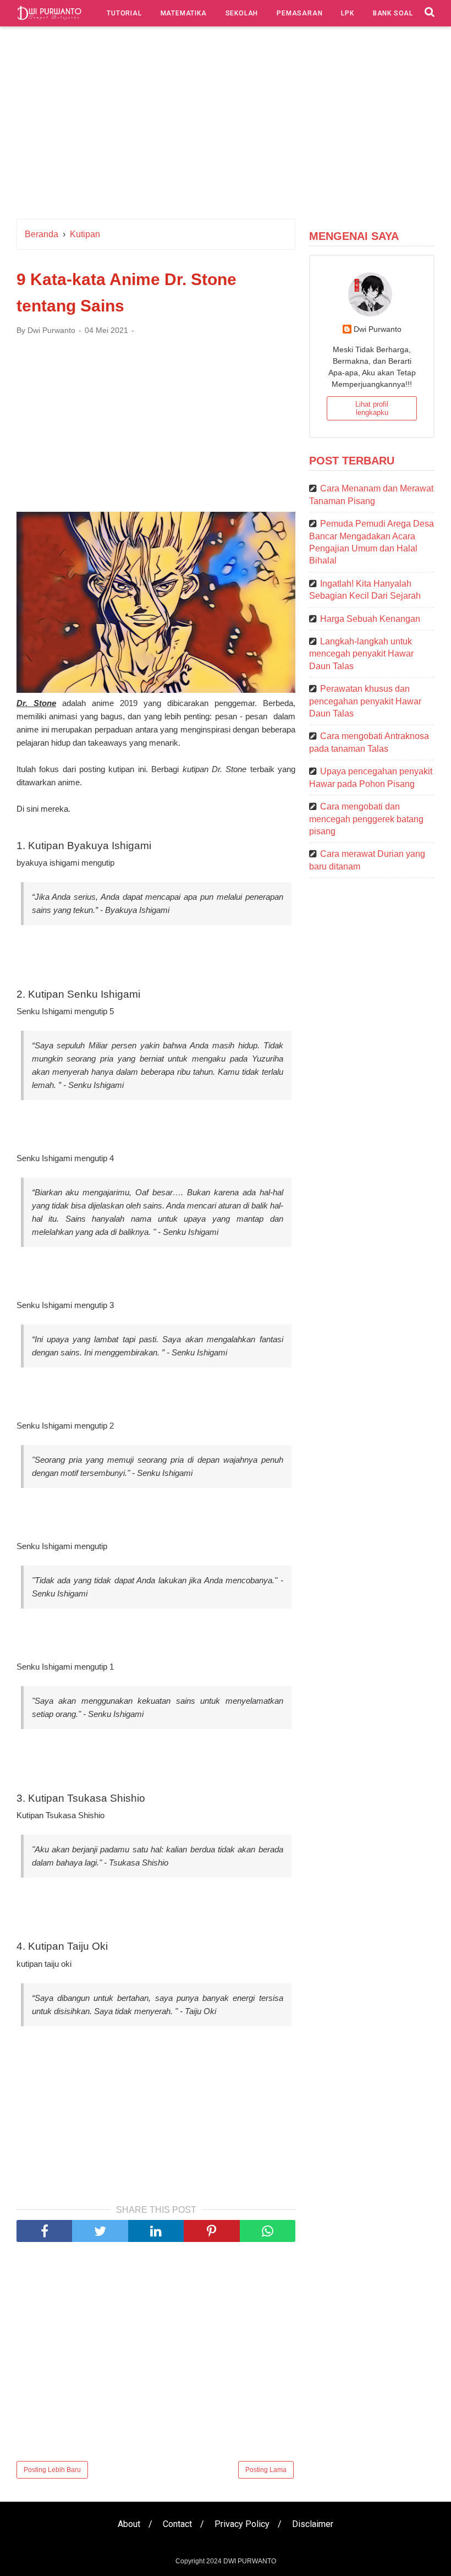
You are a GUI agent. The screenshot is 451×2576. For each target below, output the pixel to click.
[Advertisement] (226, 125)
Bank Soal (393, 13)
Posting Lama (266, 2470)
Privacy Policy (242, 2524)
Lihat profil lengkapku (372, 408)
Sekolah (242, 13)
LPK (347, 13)
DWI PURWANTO (250, 2561)
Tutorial (124, 13)
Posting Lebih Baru (52, 2470)
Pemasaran (299, 13)
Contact (177, 2524)
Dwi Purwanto (378, 329)
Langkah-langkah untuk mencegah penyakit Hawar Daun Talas (361, 654)
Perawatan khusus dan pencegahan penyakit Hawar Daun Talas (365, 701)
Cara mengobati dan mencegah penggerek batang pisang (366, 819)
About (129, 2524)
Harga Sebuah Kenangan (370, 619)
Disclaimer (313, 2524)
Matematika (184, 13)
